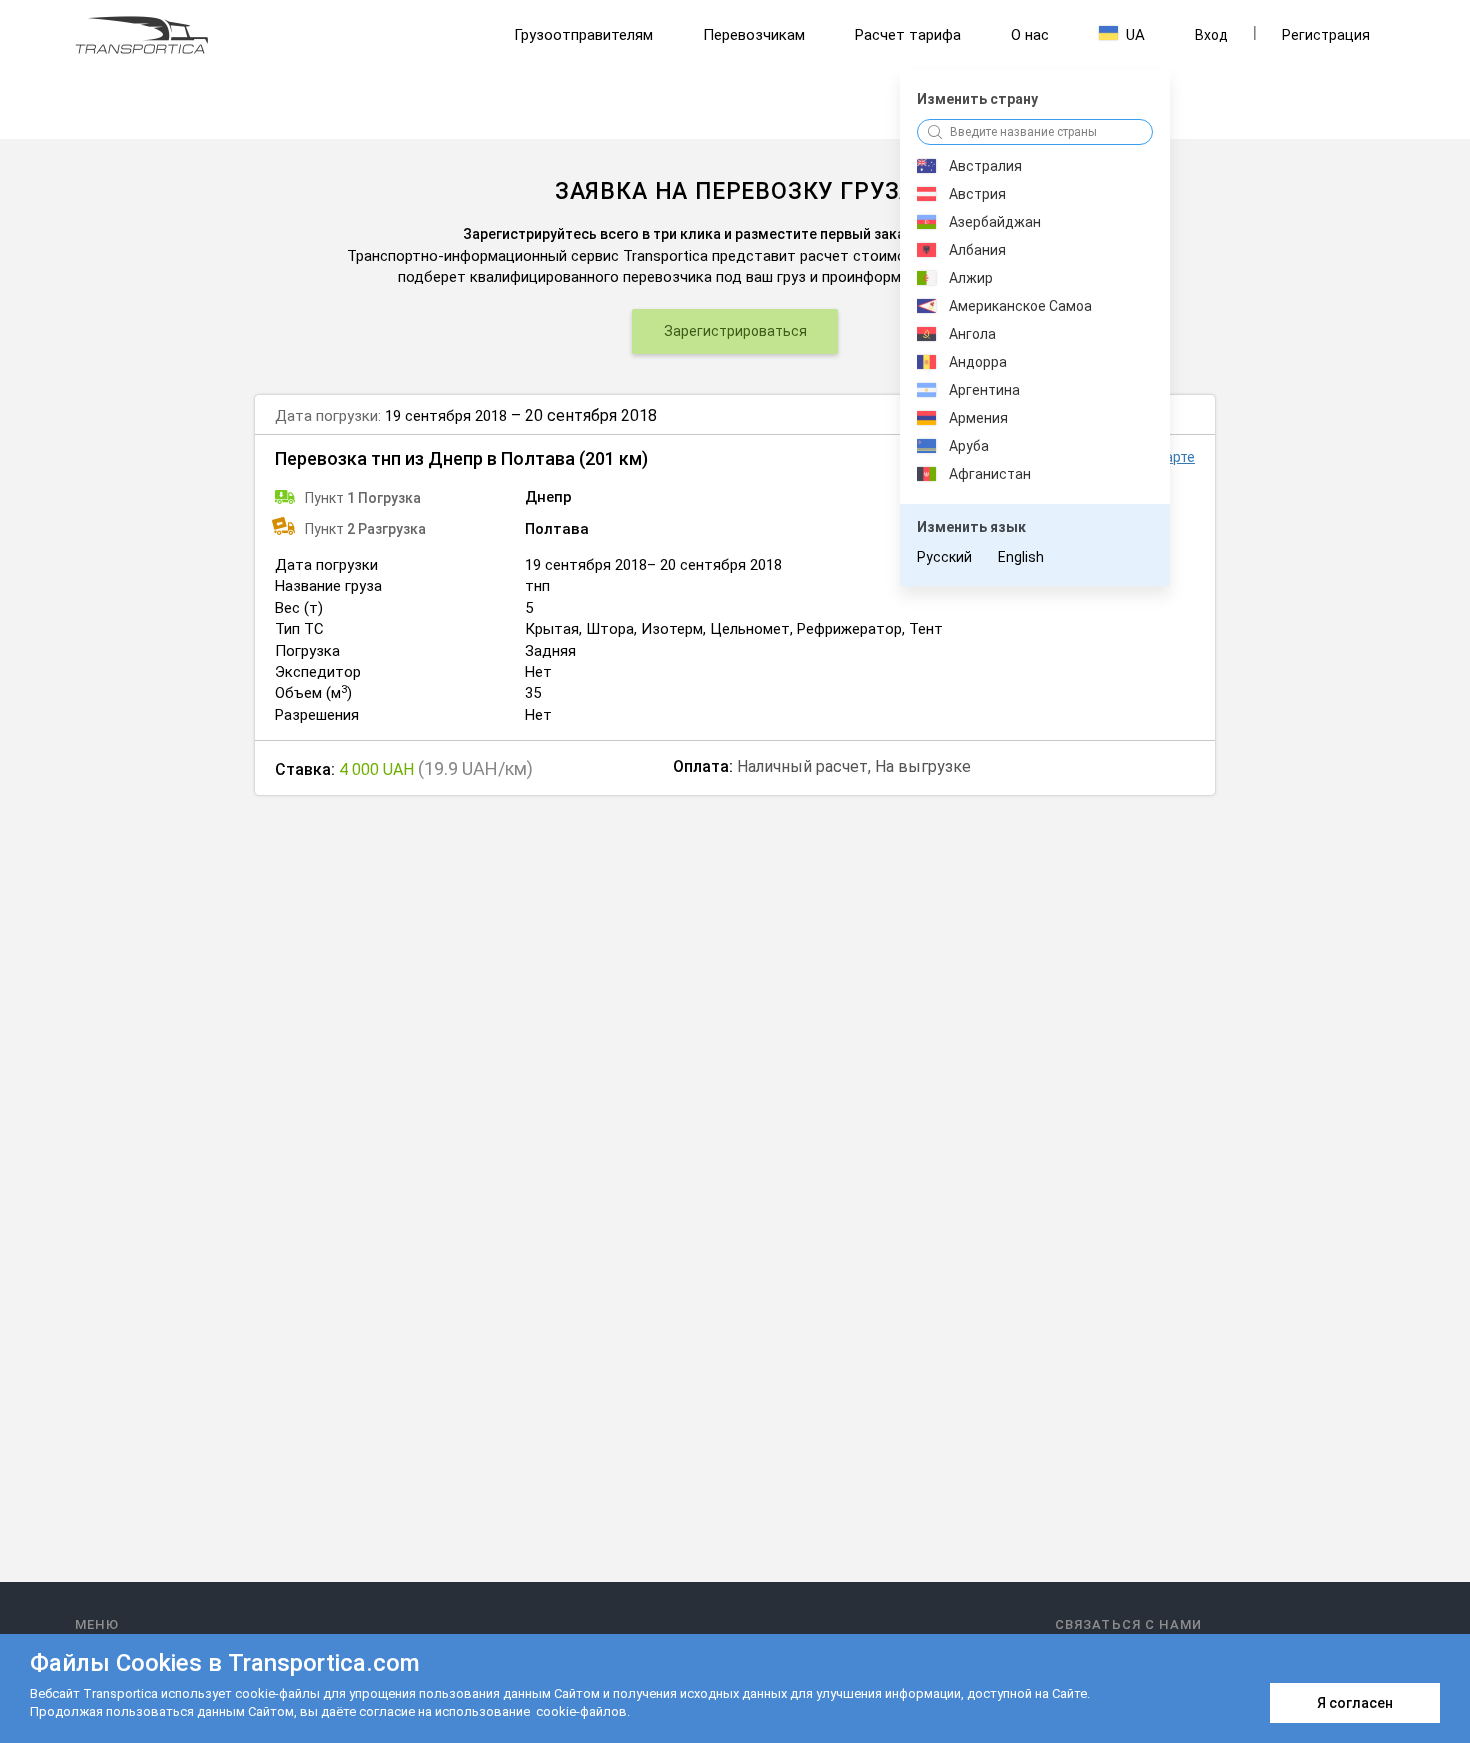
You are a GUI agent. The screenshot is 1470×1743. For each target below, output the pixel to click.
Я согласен (1355, 1703)
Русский (944, 557)
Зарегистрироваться (735, 331)
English (1021, 557)
